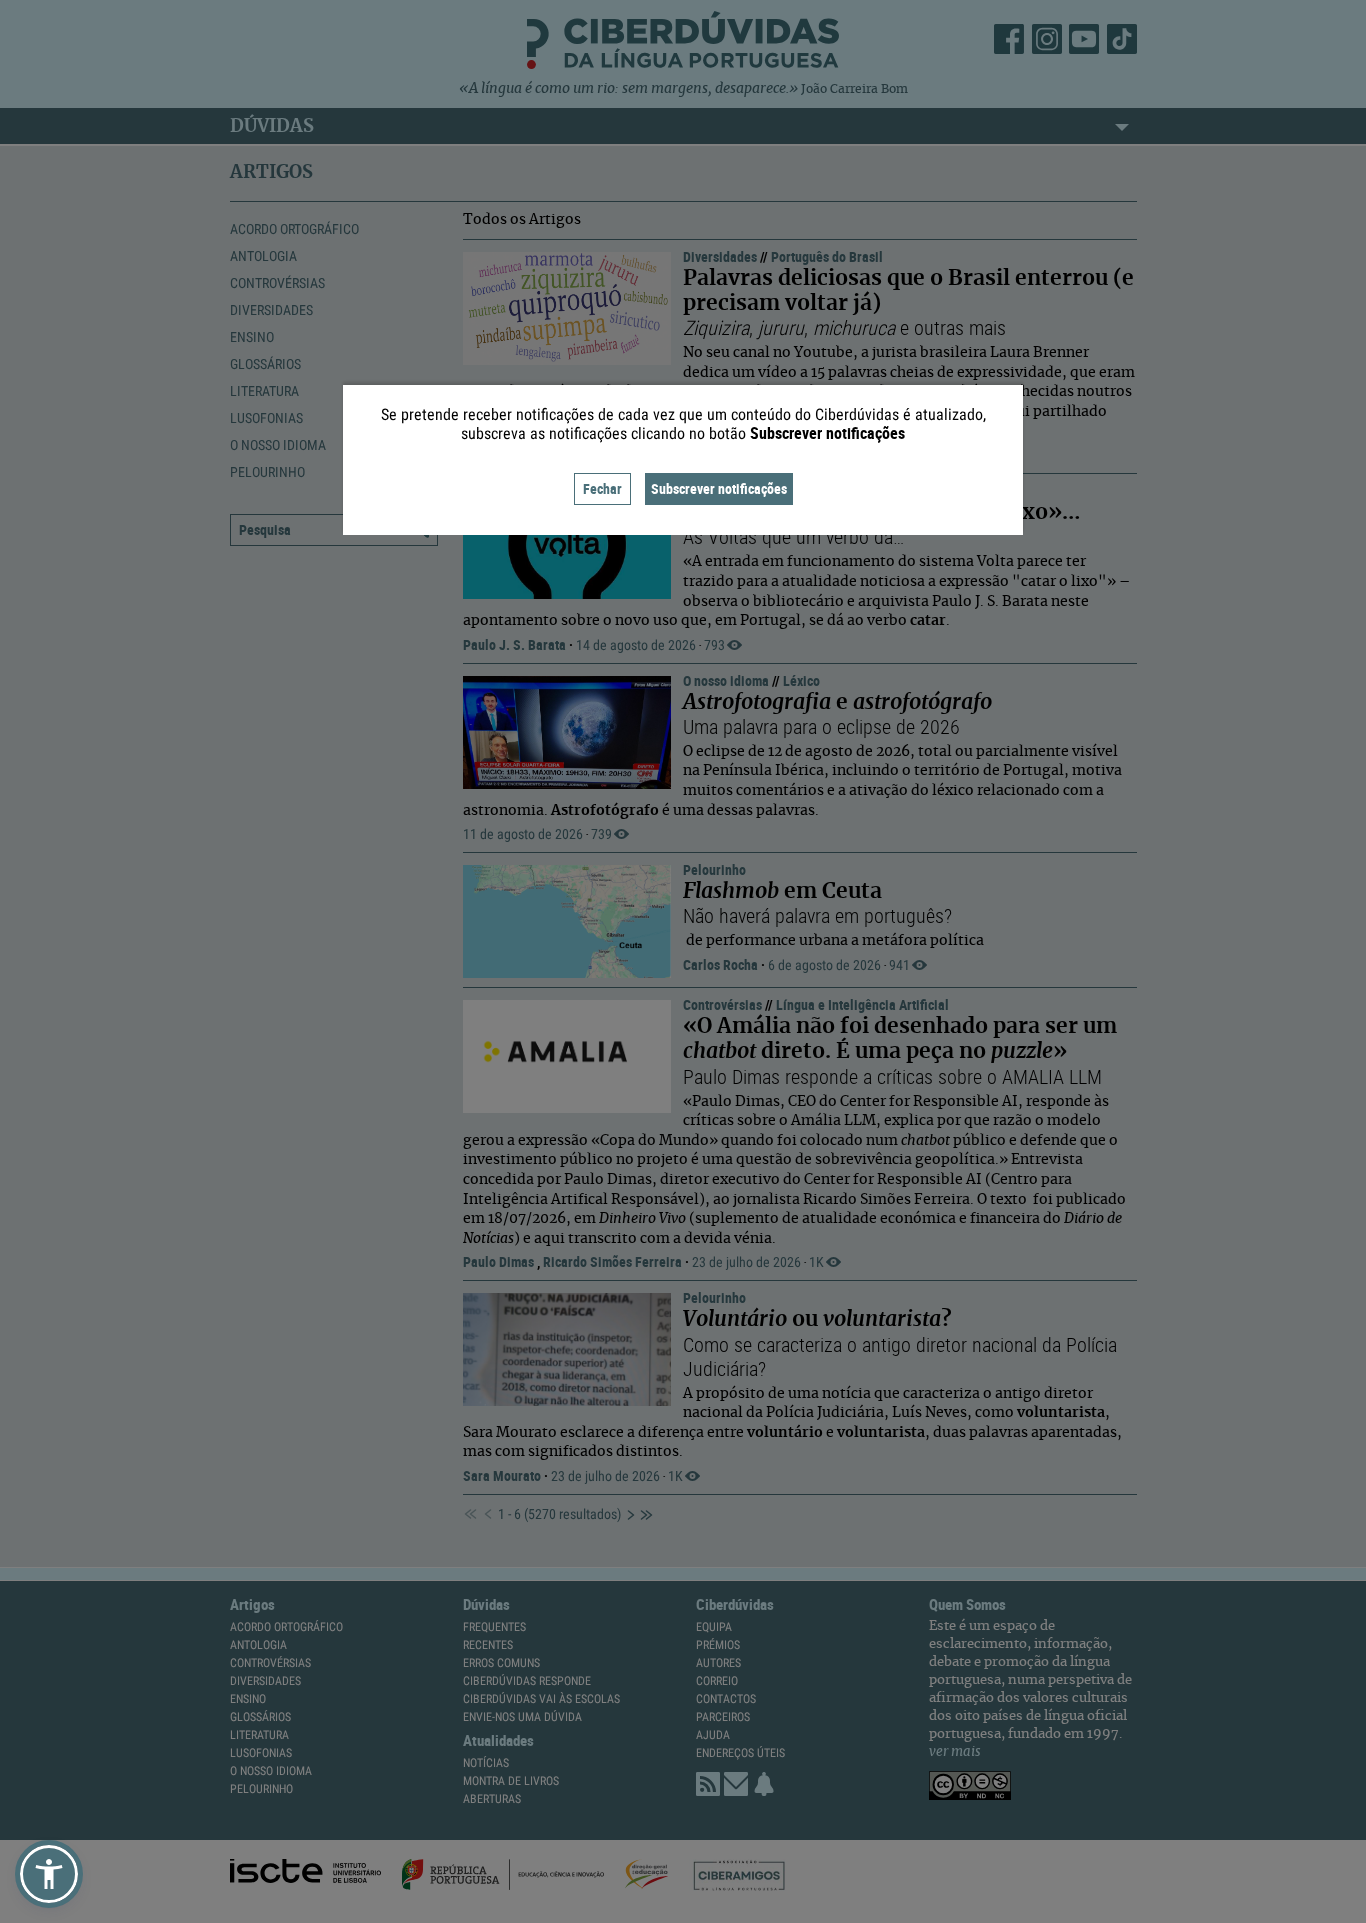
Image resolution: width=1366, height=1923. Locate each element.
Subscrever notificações (719, 488)
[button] (49, 1874)
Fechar (602, 488)
